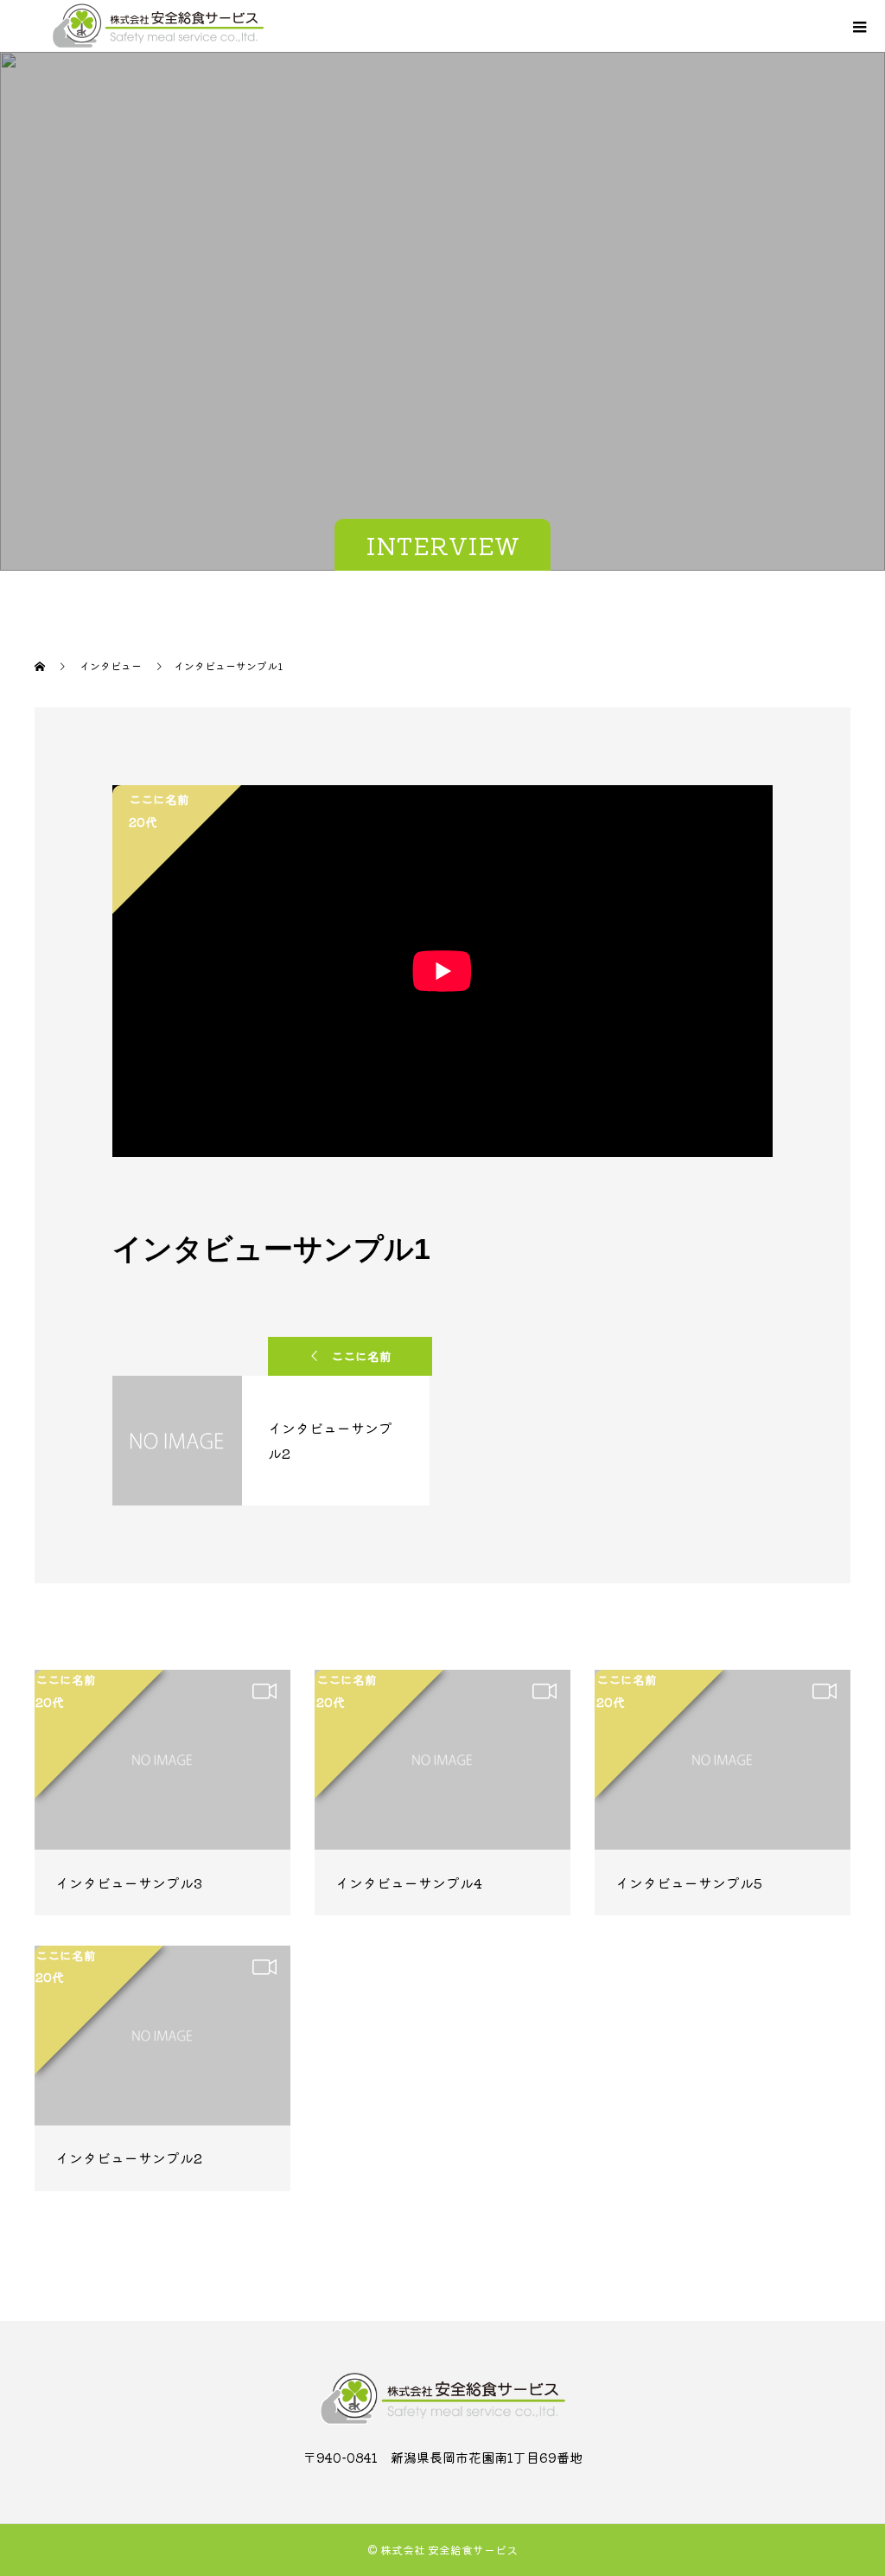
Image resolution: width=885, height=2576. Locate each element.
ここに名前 (361, 1356)
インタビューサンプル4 (409, 1882)
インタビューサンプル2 (129, 2157)
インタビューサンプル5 (689, 1882)
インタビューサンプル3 (129, 1882)
